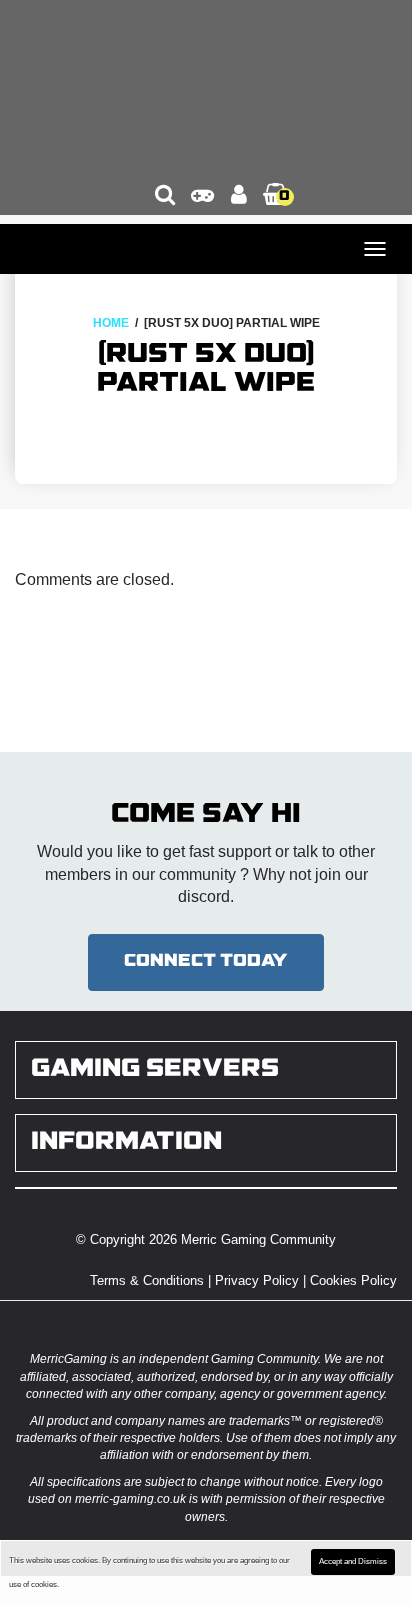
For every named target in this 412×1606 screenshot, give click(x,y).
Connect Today (206, 961)
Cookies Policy (353, 1280)
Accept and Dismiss (353, 1561)
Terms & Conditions (147, 1280)
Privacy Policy (257, 1280)
